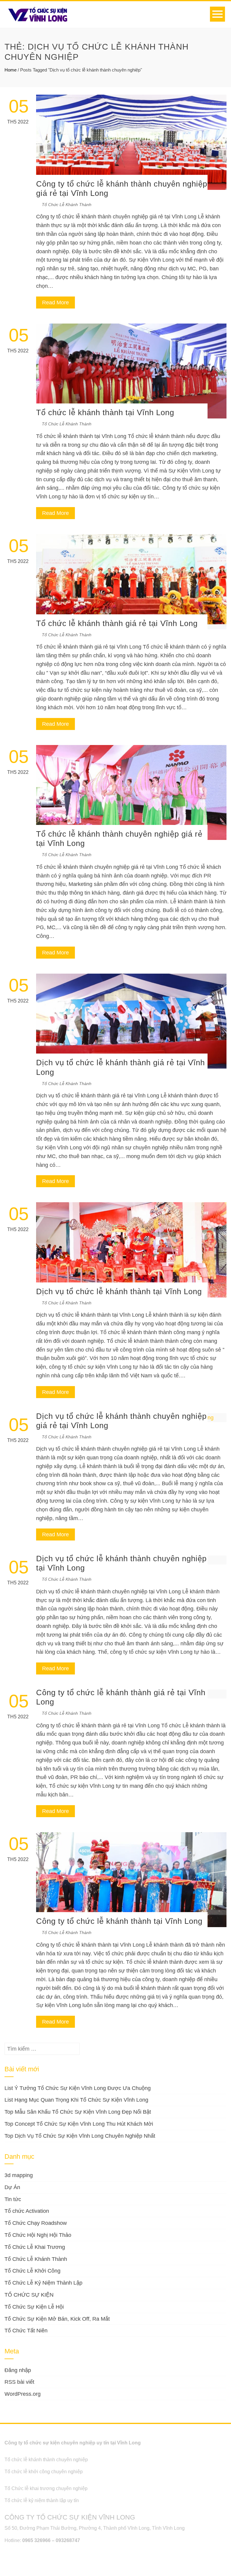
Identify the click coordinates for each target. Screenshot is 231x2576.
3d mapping (19, 2175)
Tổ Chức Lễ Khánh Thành (67, 205)
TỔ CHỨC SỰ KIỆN (29, 2295)
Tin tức (13, 2199)
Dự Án (12, 2187)
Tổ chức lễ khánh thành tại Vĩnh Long (105, 412)
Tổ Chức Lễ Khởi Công (32, 2271)
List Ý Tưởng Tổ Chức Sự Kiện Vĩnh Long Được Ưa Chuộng (78, 2088)
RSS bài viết (19, 2382)
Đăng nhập (18, 2370)
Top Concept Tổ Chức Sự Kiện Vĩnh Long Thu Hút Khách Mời (79, 2124)
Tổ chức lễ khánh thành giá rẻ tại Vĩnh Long (117, 623)
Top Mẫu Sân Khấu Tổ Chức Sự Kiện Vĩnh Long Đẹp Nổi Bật (78, 2112)
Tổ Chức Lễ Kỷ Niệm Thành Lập (43, 2283)
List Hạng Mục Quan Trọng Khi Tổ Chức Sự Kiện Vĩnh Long (76, 2100)
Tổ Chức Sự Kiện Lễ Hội (34, 2307)
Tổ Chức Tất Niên (26, 2331)
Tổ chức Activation (27, 2211)
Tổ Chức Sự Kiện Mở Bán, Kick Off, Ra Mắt (57, 2319)
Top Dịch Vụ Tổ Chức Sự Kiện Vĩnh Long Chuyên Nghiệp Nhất (80, 2136)
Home (11, 70)
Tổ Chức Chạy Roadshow (36, 2223)
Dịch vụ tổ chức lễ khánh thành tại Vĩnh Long (119, 1291)
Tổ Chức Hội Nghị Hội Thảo (38, 2235)
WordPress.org (23, 2394)
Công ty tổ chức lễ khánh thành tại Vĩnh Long (119, 1921)
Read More (55, 303)
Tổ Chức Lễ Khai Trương (35, 2247)
